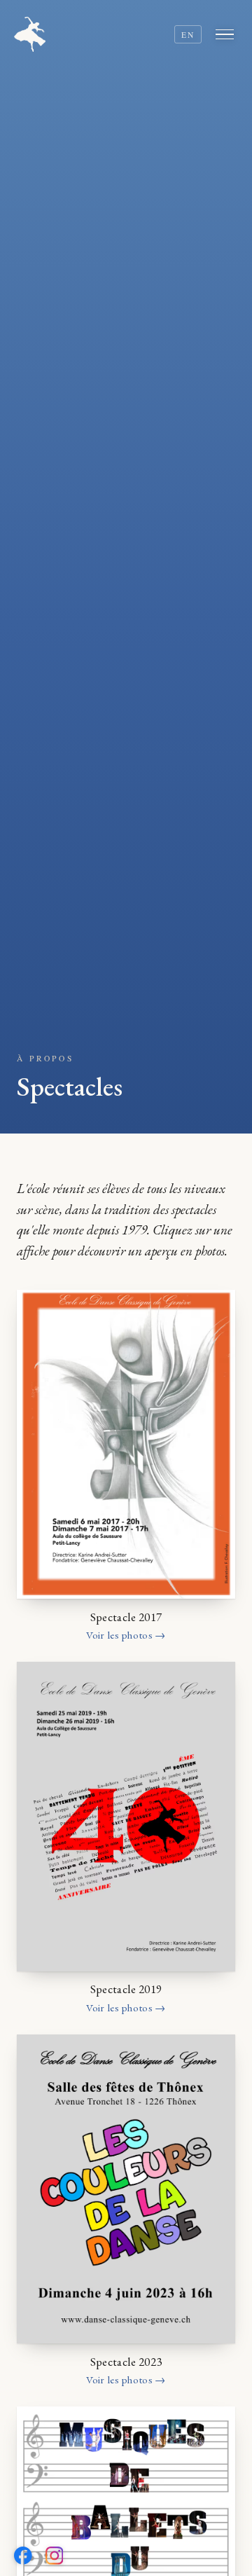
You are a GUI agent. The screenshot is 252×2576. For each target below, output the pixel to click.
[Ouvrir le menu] (227, 34)
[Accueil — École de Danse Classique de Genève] (30, 34)
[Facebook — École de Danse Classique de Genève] (23, 2556)
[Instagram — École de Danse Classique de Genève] (55, 2556)
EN (188, 35)
